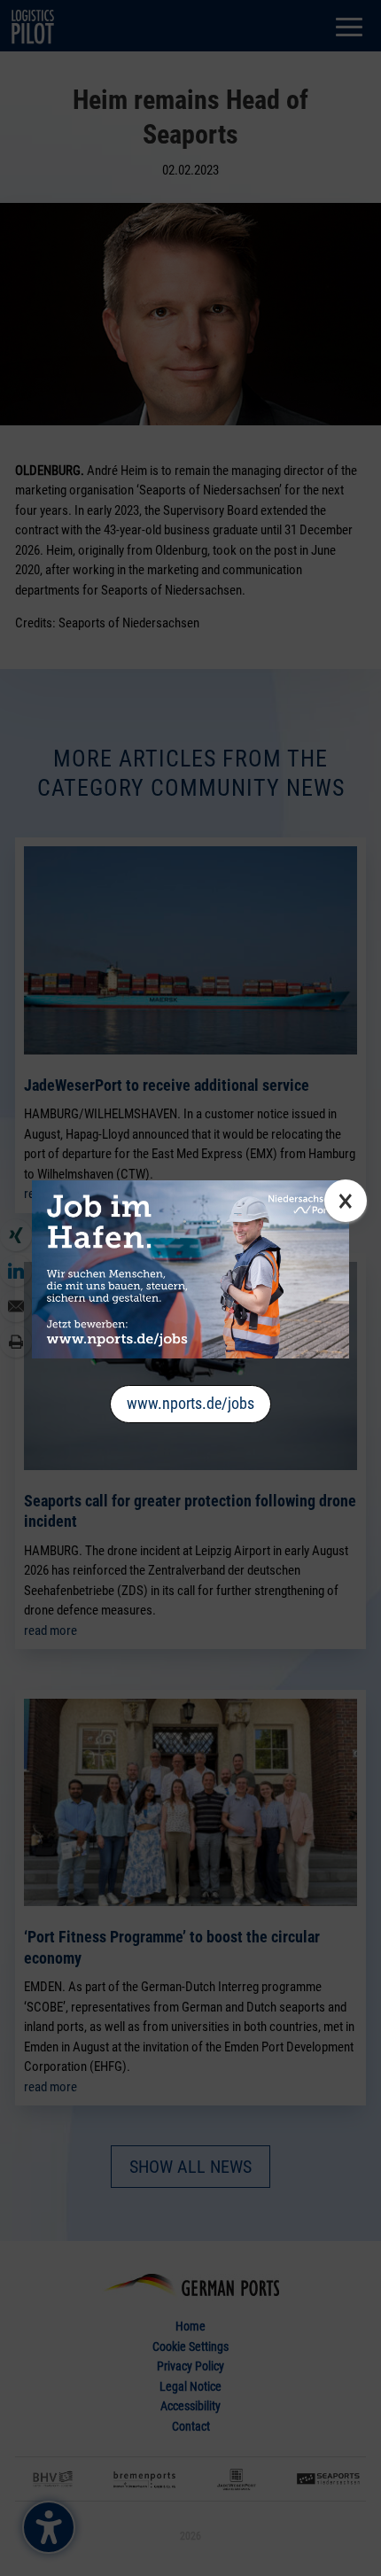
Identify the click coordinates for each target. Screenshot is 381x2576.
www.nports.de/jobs (190, 1403)
